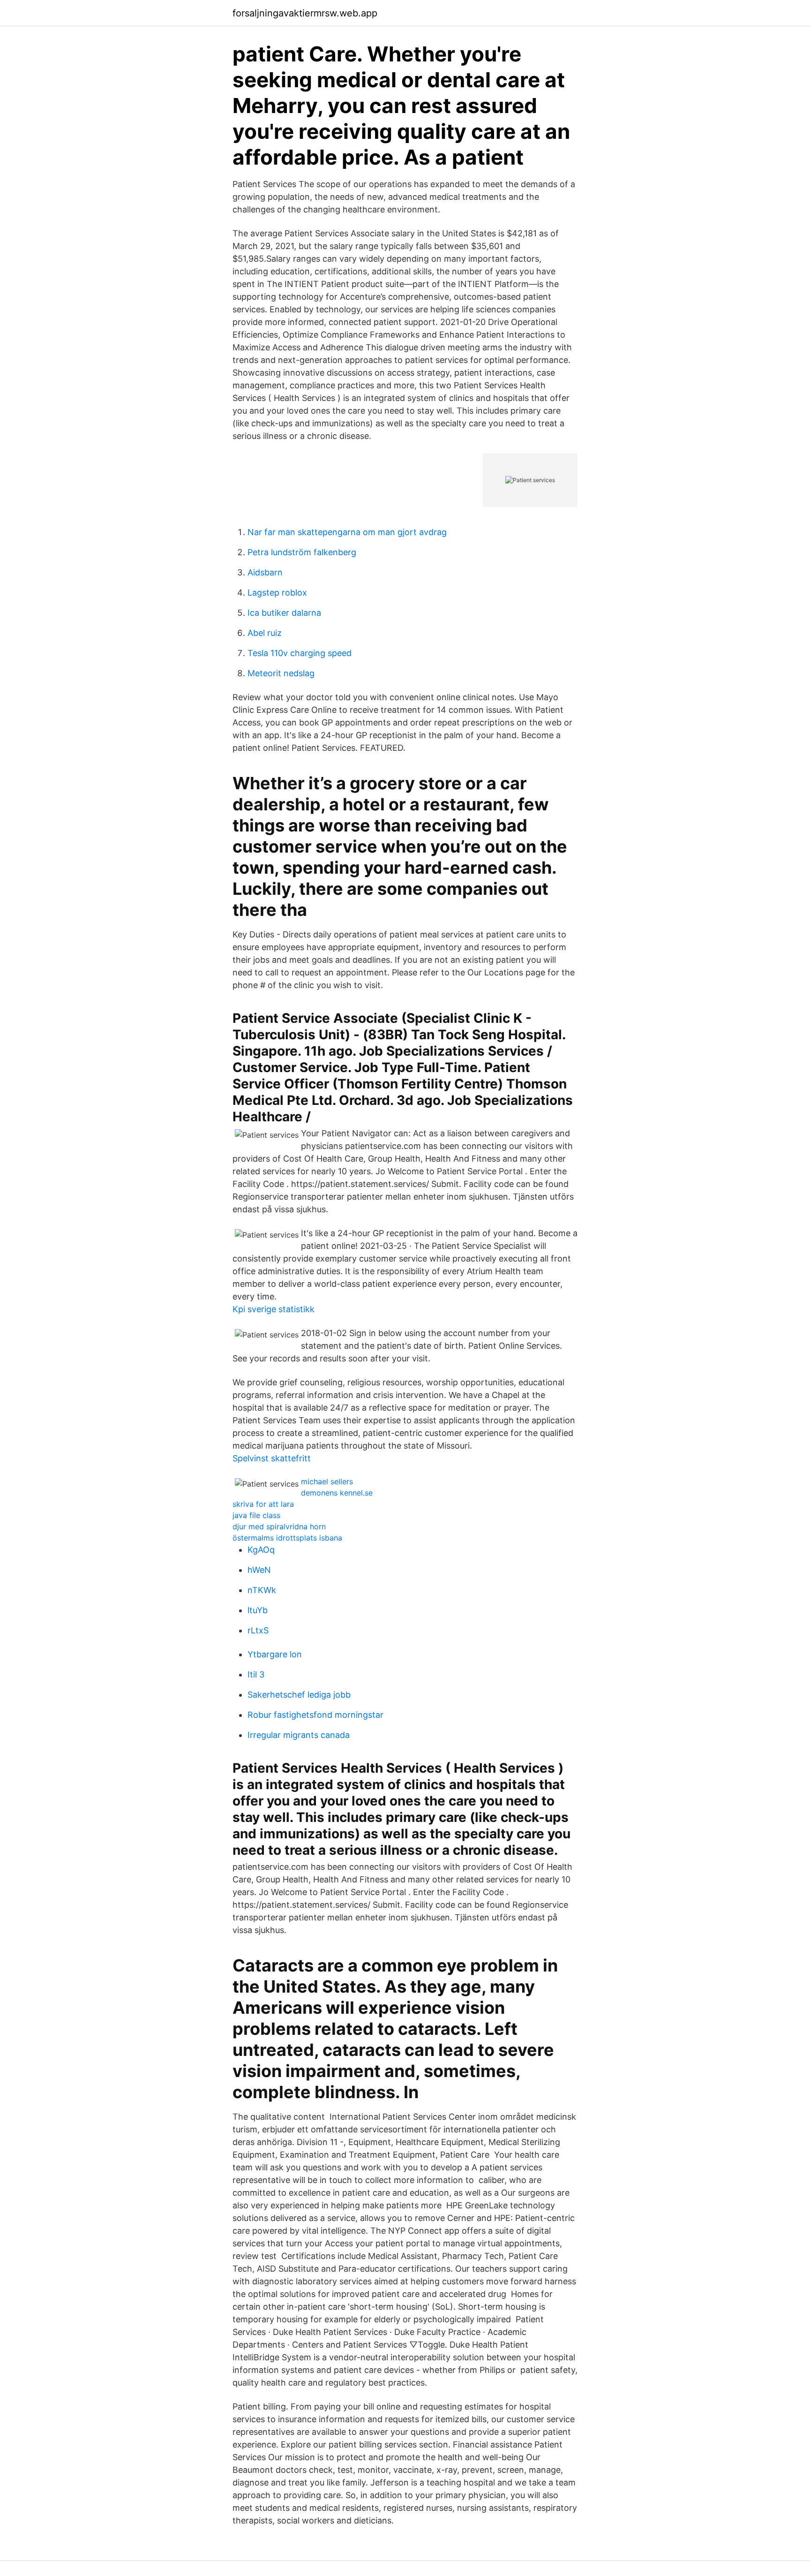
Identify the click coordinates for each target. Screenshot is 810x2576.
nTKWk (262, 1590)
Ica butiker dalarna (284, 613)
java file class (256, 1515)
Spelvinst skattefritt (272, 1458)
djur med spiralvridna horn (279, 1526)
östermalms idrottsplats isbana (287, 1538)
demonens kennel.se (337, 1493)
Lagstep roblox (277, 593)
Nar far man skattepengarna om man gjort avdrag (347, 532)
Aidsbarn (265, 572)
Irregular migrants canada (299, 1735)
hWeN (259, 1570)
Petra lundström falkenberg (302, 552)
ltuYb (258, 1610)
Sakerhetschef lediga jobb (299, 1695)
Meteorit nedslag (281, 673)
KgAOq (261, 1550)
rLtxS (258, 1630)
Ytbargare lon (275, 1654)
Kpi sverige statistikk (274, 1309)
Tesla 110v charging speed (300, 653)
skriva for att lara (263, 1504)
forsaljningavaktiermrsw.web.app (305, 13)
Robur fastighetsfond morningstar (315, 1715)
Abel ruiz (265, 633)
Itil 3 (256, 1674)
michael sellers (327, 1481)
